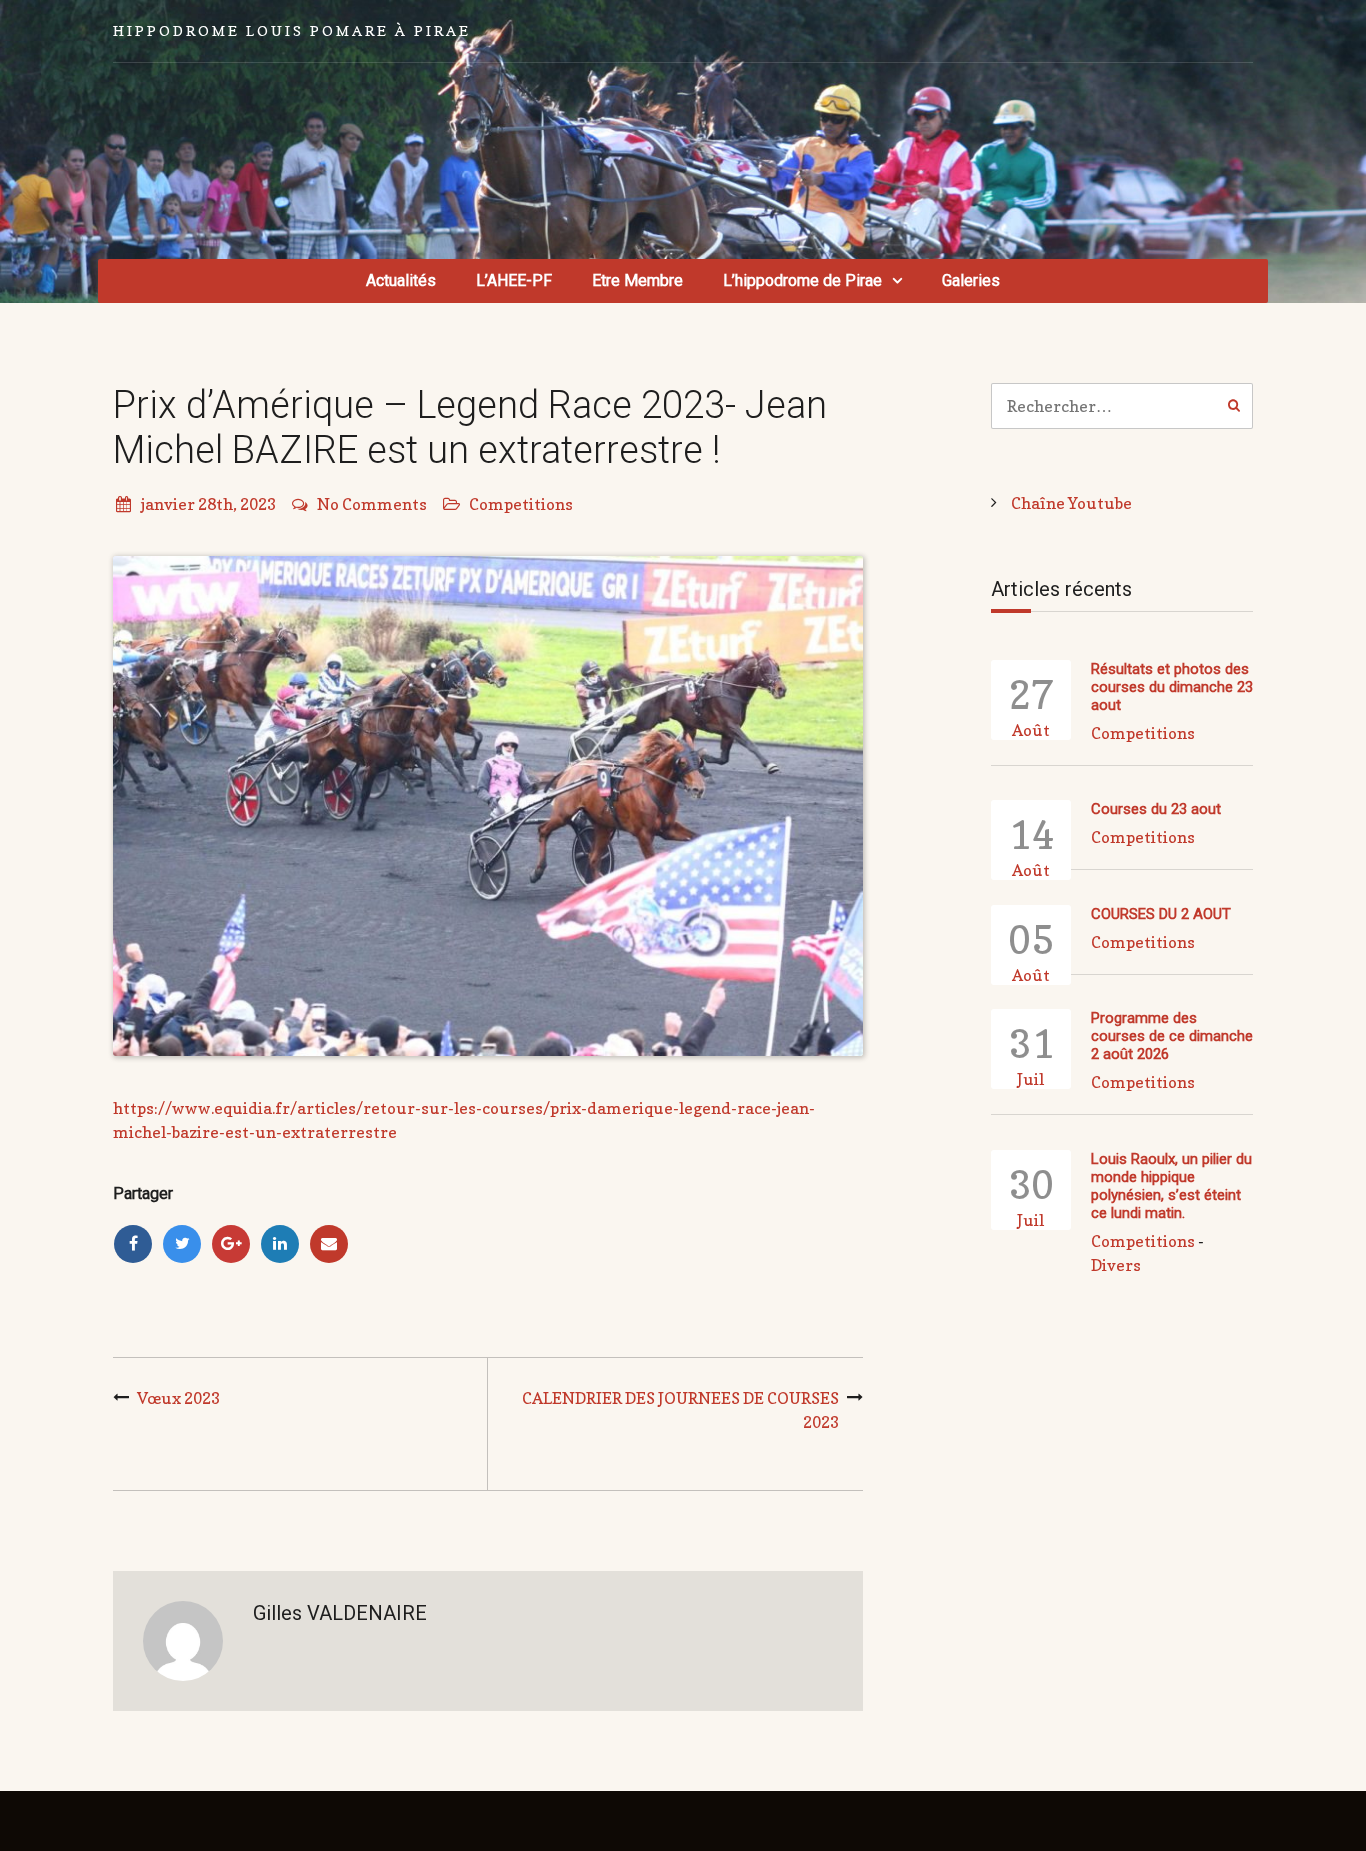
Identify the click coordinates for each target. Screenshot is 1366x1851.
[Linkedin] (280, 1244)
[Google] (231, 1244)
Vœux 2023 (178, 1398)
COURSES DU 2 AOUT (1161, 914)
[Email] (329, 1244)
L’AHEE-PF (514, 280)
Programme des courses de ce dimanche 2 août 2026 (1172, 1036)
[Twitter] (182, 1244)
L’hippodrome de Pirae (802, 280)
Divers (1116, 1265)
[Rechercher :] (1122, 406)
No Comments (372, 504)
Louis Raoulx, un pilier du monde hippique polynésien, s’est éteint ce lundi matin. (1171, 1186)
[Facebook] (133, 1244)
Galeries (971, 280)
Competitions (521, 504)
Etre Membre (637, 280)
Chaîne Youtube (1071, 503)
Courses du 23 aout (1156, 809)
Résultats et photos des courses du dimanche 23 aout (1172, 687)
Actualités (401, 280)
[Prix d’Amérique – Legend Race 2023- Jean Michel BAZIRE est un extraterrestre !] (488, 806)
